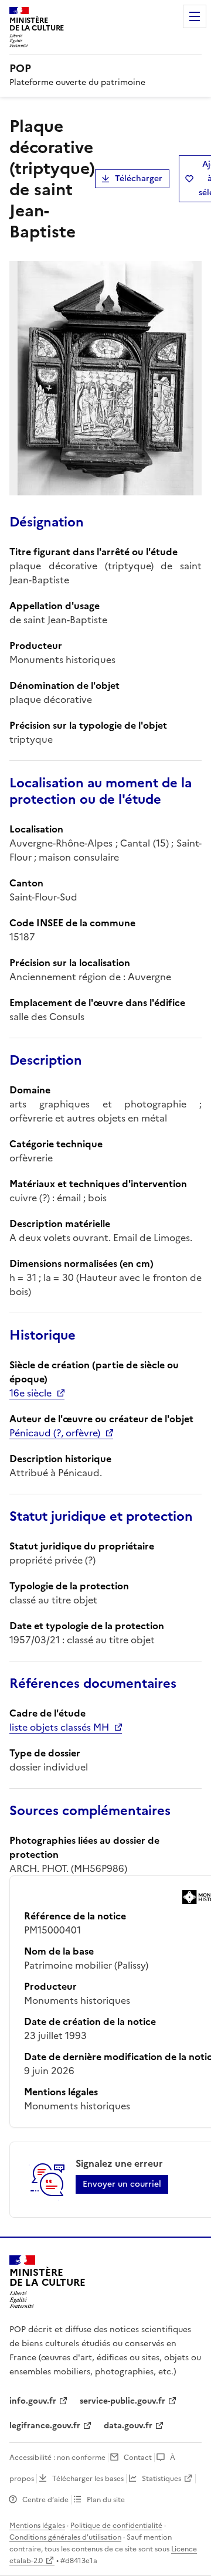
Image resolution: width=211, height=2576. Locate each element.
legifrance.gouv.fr (45, 2426)
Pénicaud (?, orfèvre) (55, 1433)
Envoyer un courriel (122, 2184)
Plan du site (106, 2500)
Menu (195, 16)
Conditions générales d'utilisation (65, 2537)
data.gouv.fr (128, 2426)
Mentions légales (37, 2526)
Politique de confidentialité (116, 2526)
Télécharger (139, 179)
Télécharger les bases (88, 2479)
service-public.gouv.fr (122, 2401)
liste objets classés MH (59, 1727)
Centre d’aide (45, 2500)
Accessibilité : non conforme (57, 2458)
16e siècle (30, 1393)
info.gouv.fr (33, 2401)
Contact (138, 2458)
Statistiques (161, 2479)
